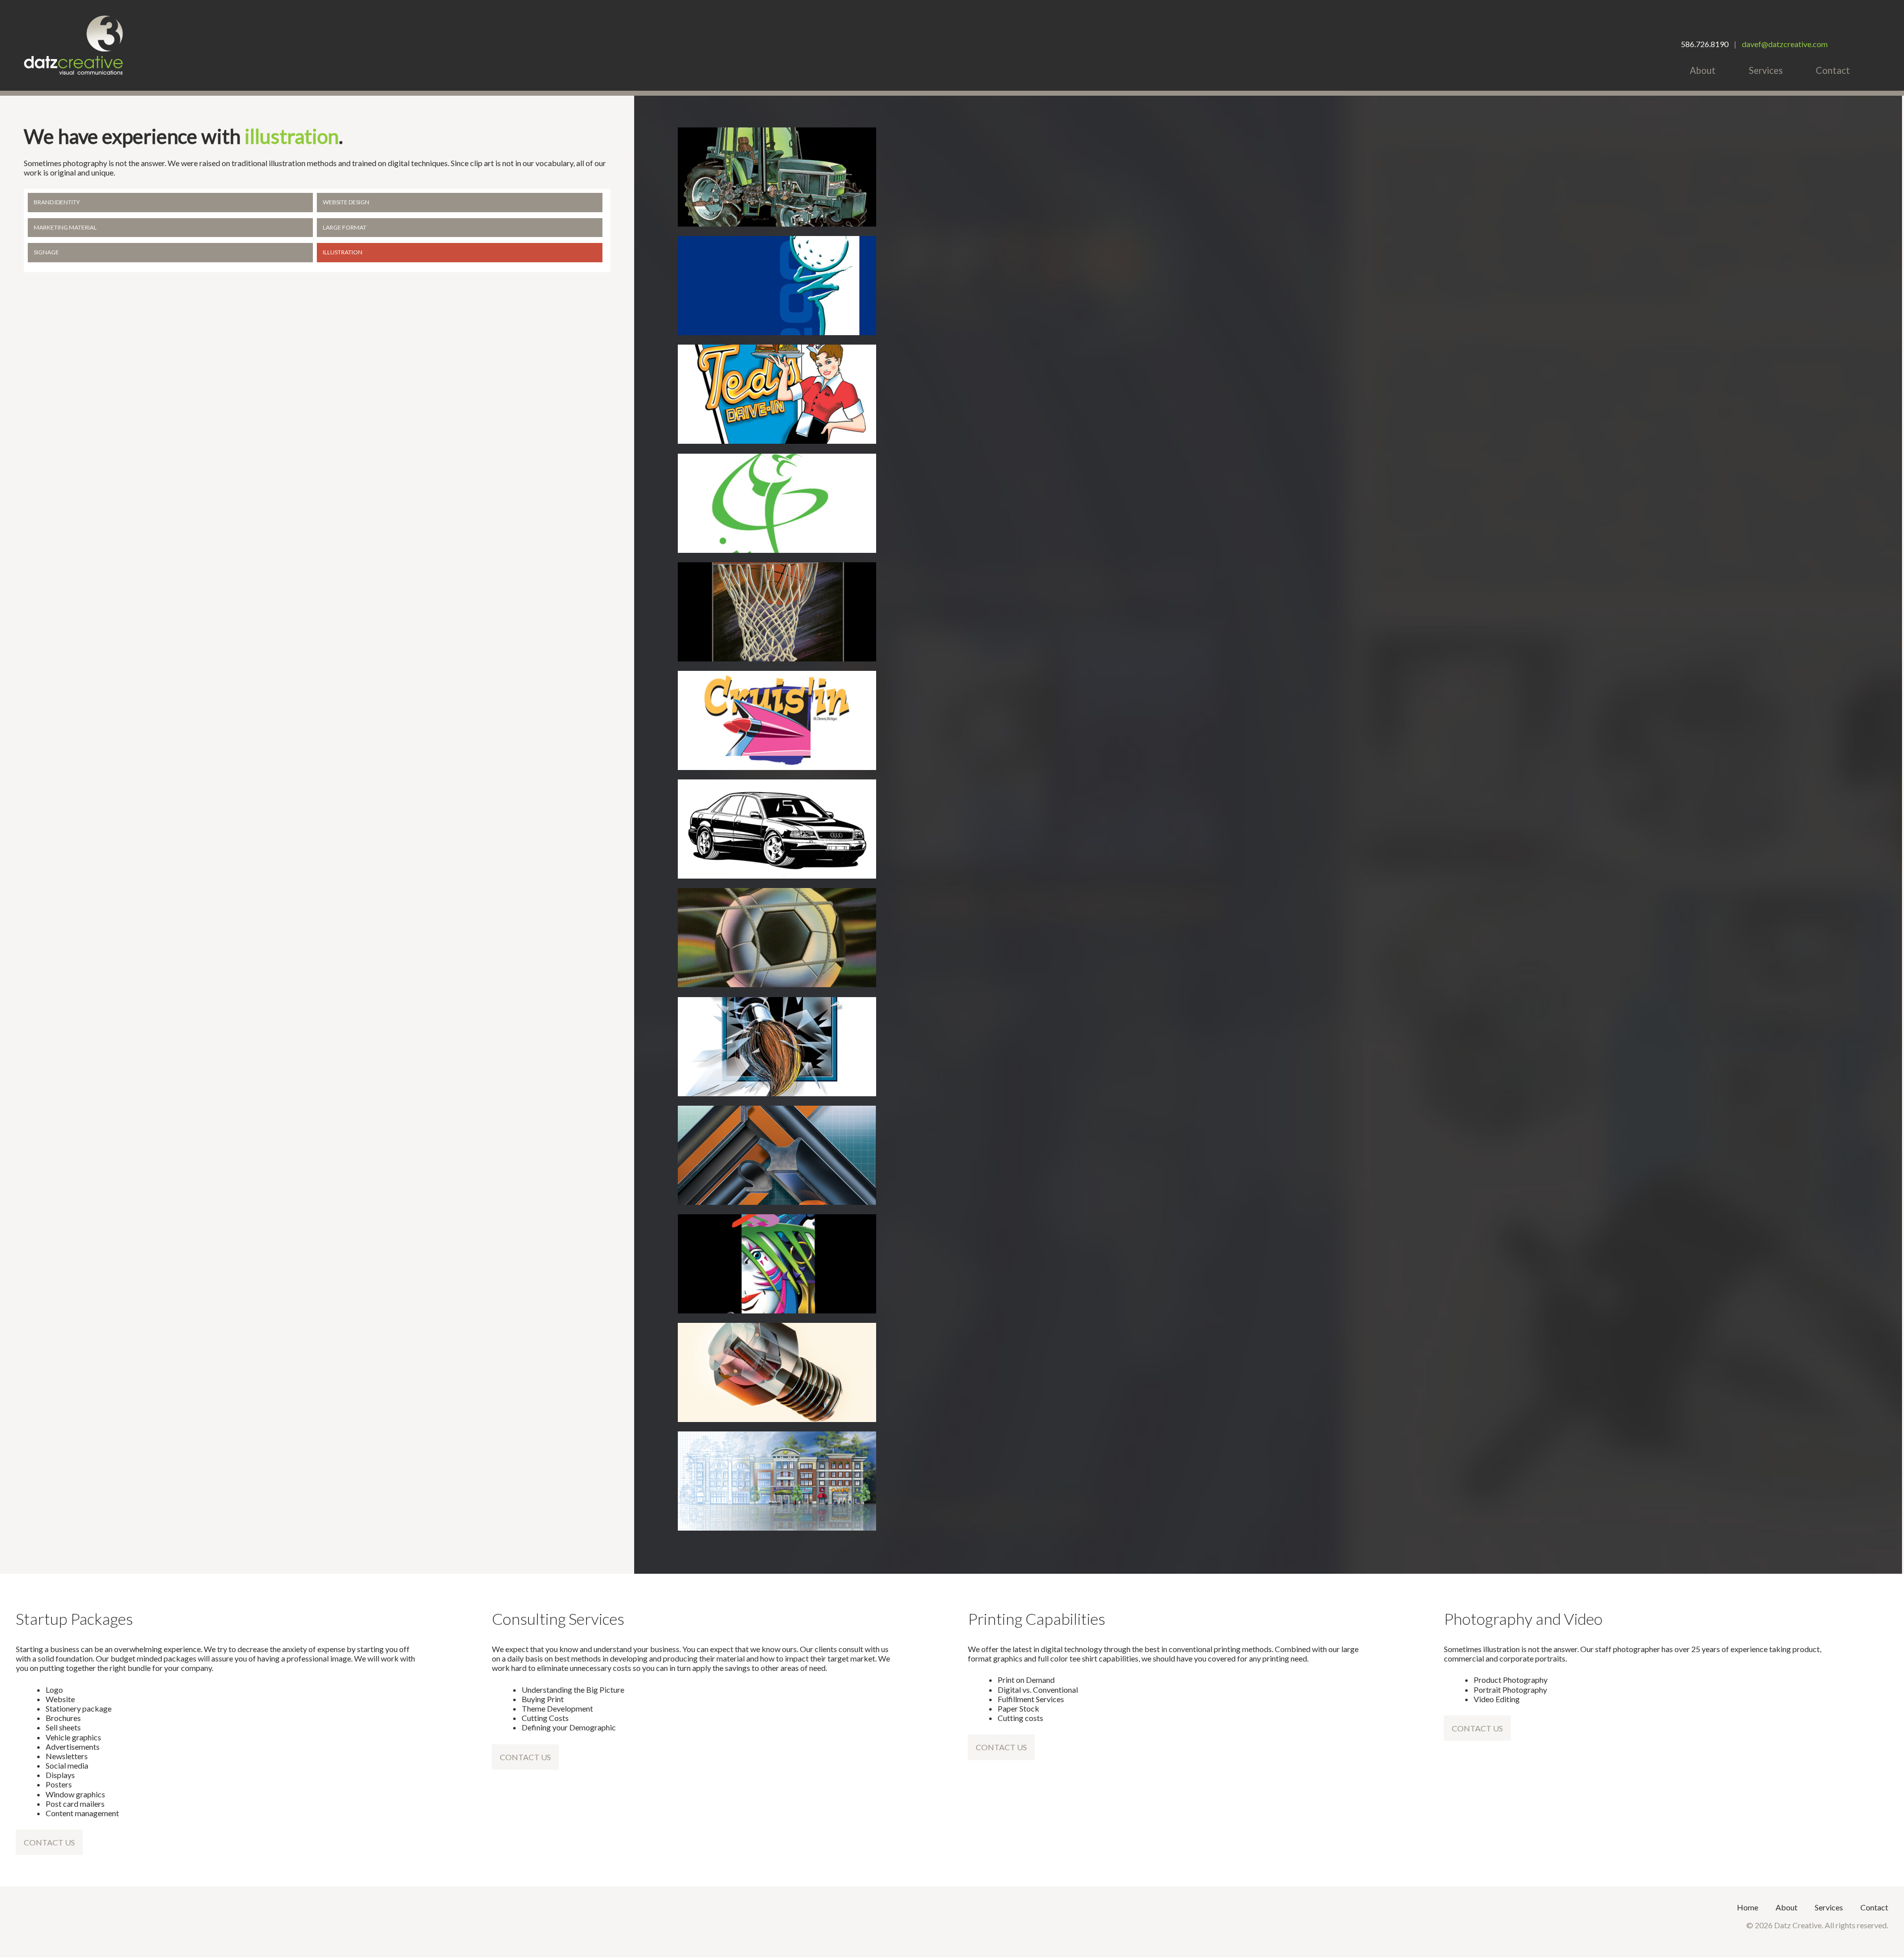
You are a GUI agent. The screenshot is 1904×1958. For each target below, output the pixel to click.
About (1703, 70)
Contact (1833, 70)
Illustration (343, 252)
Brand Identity (57, 202)
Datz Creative (73, 45)
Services (1766, 70)
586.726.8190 (1705, 44)
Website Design (346, 202)
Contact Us (49, 1842)
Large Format (345, 227)
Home (1748, 1907)
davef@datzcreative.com (1785, 44)
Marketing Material (65, 227)
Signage (46, 252)
